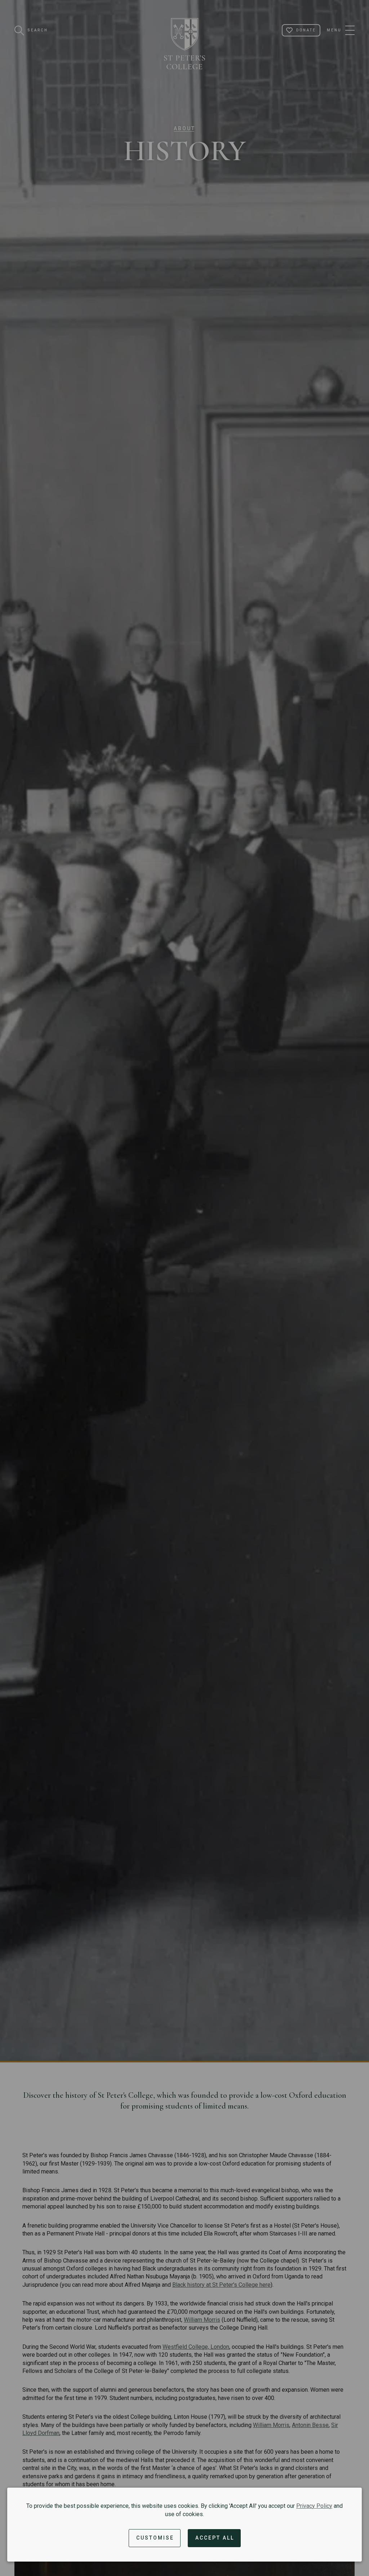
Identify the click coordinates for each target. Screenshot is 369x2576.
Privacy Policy (314, 2506)
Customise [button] (155, 2538)
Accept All (215, 2538)
